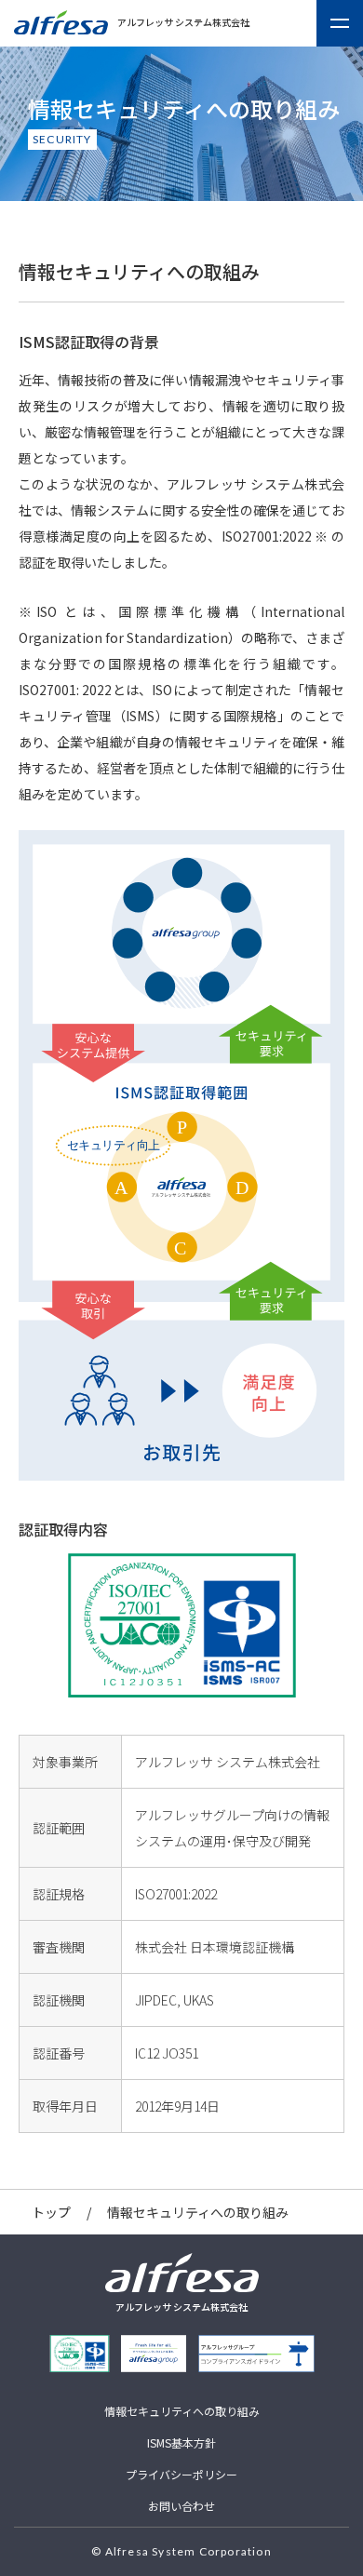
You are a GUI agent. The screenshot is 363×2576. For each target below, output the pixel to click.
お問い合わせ (181, 2506)
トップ (51, 2212)
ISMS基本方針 (181, 2442)
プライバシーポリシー (181, 2474)
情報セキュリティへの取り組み (182, 2411)
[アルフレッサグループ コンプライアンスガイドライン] (256, 2354)
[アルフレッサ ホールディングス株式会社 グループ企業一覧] (154, 2354)
